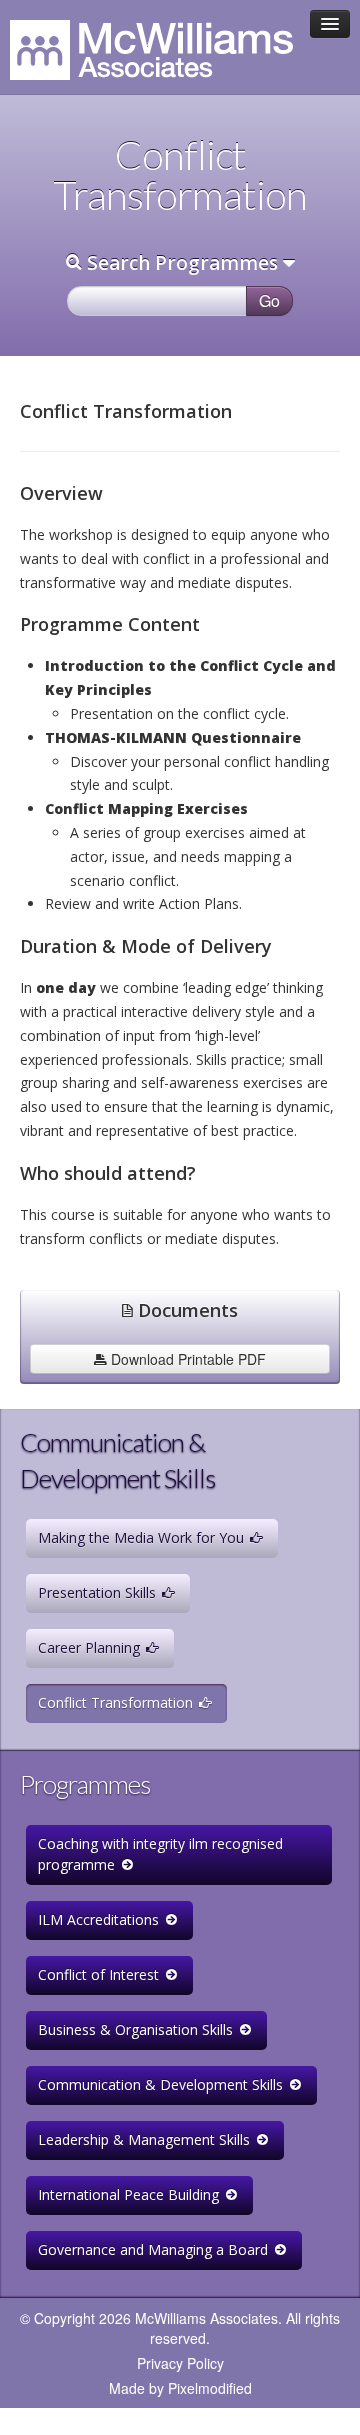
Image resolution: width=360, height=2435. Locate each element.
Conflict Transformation (117, 1702)
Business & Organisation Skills (137, 2029)
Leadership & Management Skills (146, 2139)
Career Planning (91, 1647)
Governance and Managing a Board (155, 2249)
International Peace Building (130, 2194)
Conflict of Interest (100, 1974)
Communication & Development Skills (162, 2084)
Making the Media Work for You (143, 1537)
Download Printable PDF (186, 1359)
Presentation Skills (99, 1592)
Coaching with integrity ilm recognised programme (160, 1854)
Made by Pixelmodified (180, 2388)
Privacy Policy (180, 2363)
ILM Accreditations (100, 1919)
